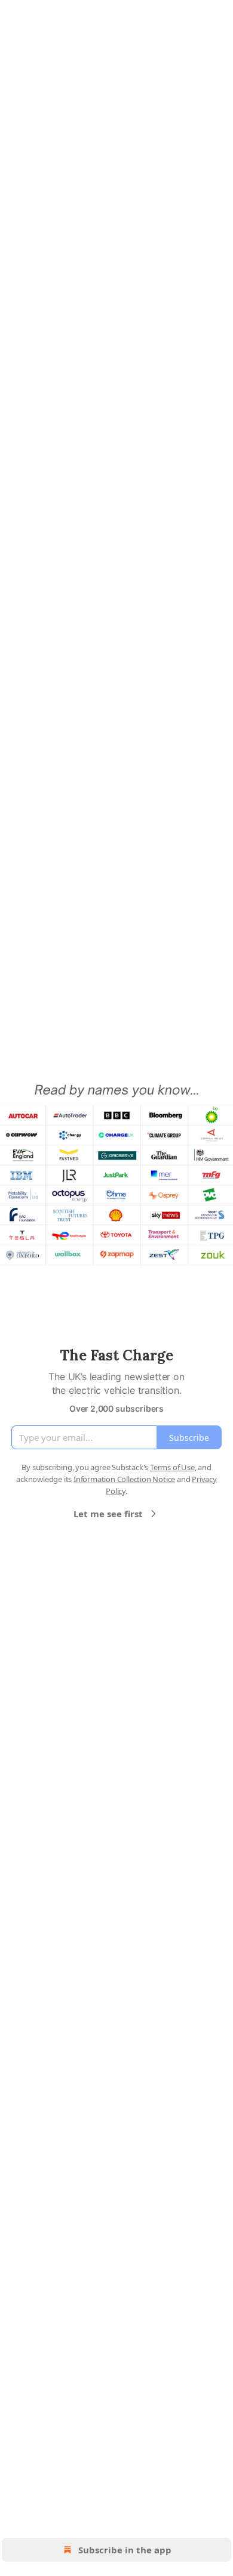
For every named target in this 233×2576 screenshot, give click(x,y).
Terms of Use (172, 1467)
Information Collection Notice (124, 1479)
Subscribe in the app (125, 2550)
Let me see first (108, 1514)
